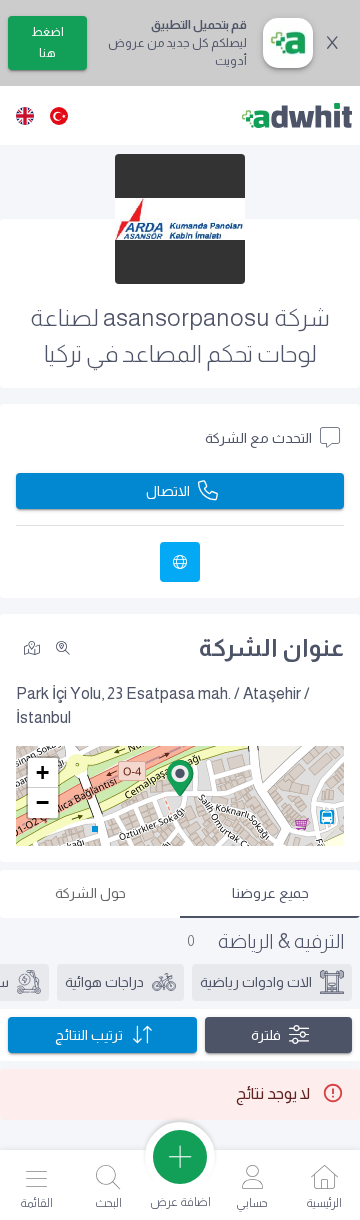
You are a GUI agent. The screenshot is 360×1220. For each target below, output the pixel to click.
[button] (180, 778)
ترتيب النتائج (89, 1035)
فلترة (266, 1035)
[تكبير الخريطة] (63, 648)
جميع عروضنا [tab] (270, 893)
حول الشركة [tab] (90, 893)
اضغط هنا (47, 42)
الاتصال (168, 491)
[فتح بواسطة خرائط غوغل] (32, 646)
